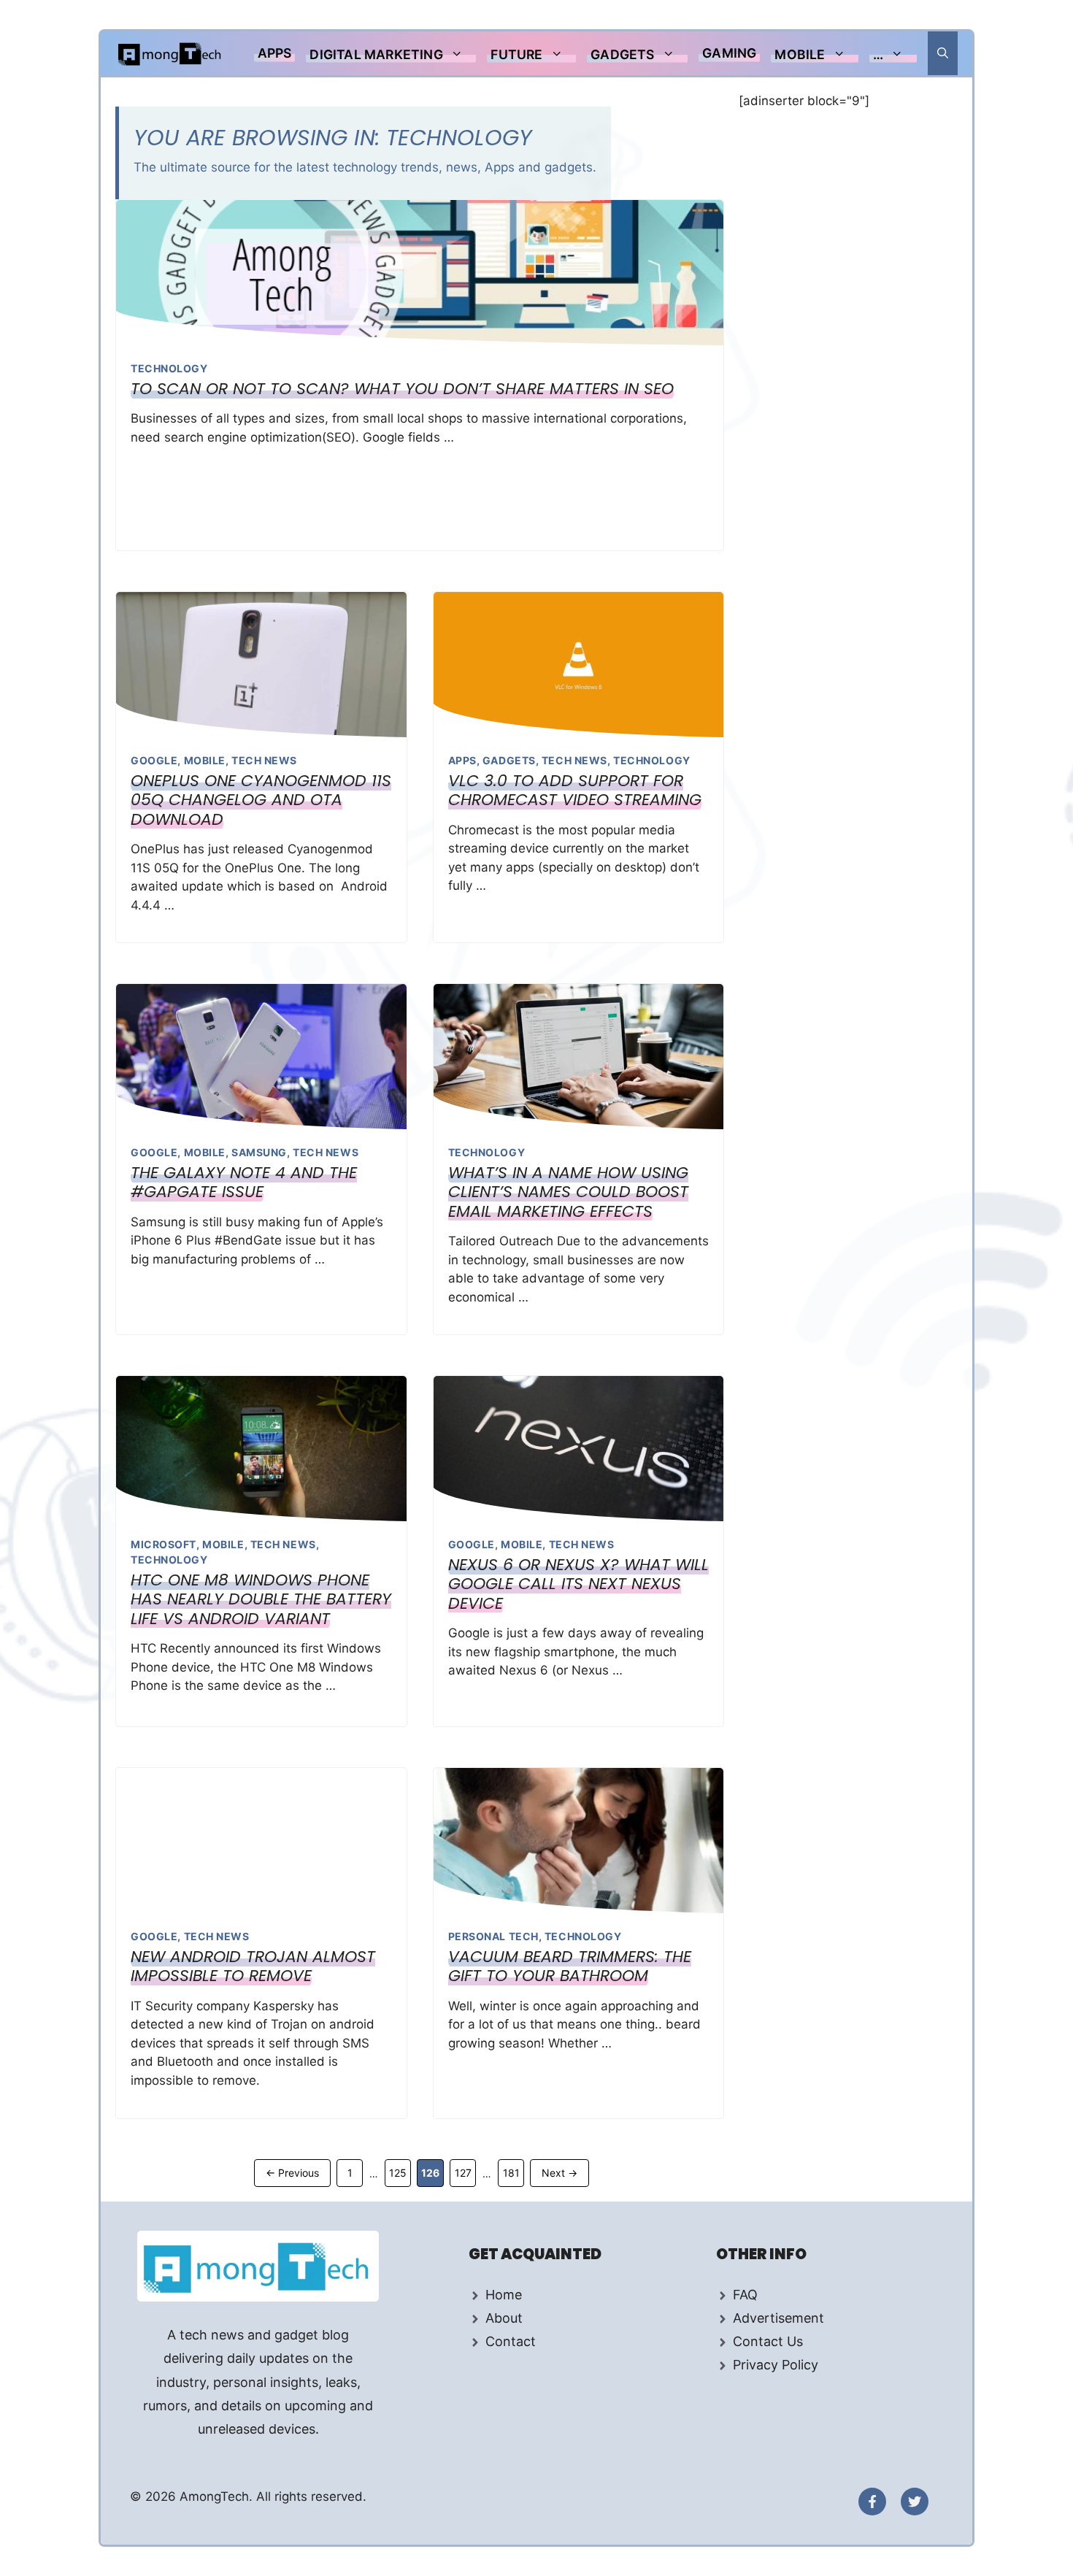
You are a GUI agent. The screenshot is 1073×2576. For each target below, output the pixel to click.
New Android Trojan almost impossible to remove (253, 1966)
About (504, 2318)
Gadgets (622, 54)
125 (400, 2172)
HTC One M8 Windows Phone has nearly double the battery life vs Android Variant (261, 1599)
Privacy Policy (776, 2365)
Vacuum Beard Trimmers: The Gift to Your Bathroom (570, 1966)
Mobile (800, 54)
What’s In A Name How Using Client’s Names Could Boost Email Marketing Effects (568, 1192)
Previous (292, 2173)
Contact (511, 2341)
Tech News (264, 760)
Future (516, 54)
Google (154, 760)
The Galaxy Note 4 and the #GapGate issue (244, 1182)
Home (504, 2295)
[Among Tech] (170, 53)
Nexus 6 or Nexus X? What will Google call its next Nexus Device (578, 1584)
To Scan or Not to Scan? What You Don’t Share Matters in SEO (402, 389)
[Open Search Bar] (943, 53)
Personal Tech (493, 1936)
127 (465, 2172)
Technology (169, 368)
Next (559, 2173)
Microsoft (164, 1544)
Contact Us (768, 2341)
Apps (275, 53)
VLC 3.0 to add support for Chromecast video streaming (575, 790)
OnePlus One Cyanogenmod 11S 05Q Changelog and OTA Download (261, 800)
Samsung (259, 1152)
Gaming (729, 53)
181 (513, 2172)
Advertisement (778, 2318)
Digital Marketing (376, 54)
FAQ (745, 2295)
